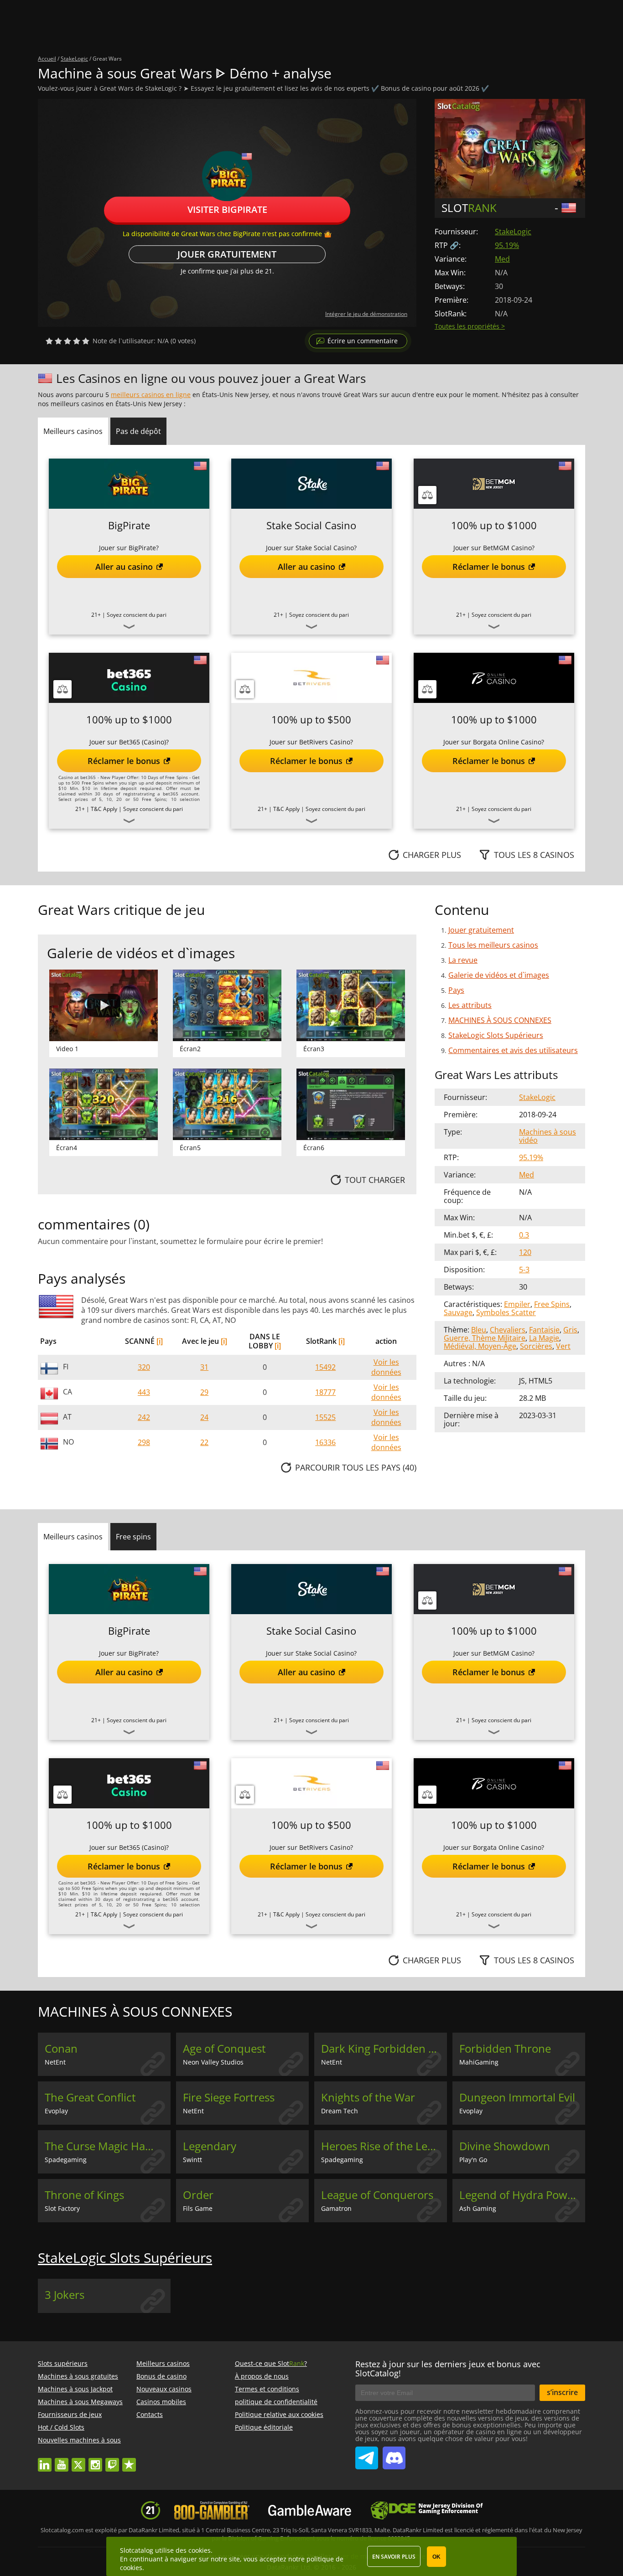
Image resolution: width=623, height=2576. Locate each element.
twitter (78, 2460)
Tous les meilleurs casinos (493, 945)
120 (525, 1252)
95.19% (507, 245)
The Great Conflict (90, 2097)
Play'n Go (473, 2160)
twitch (112, 2460)
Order (198, 2195)
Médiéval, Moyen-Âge (480, 1346)
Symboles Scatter (506, 1312)
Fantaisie (544, 1330)
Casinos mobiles (161, 2402)
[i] (160, 1341)
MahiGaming (479, 2062)
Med (502, 259)
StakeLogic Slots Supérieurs (496, 1035)
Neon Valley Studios (213, 2062)
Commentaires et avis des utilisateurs (513, 1050)
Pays (456, 990)
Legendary (210, 2146)
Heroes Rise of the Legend (384, 2146)
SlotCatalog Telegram (367, 2454)
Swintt (192, 2160)
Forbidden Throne (505, 2049)
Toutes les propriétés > (470, 326)
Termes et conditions (267, 2389)
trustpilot (129, 2460)
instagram (95, 2460)
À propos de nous (262, 2376)
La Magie (544, 1338)
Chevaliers (508, 1330)
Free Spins (552, 1304)
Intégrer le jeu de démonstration (366, 314)
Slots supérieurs (63, 2363)
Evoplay (56, 2111)
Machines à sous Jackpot (75, 2389)
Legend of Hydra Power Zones (522, 2195)
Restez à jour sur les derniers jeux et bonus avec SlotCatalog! (448, 2369)
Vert (563, 1346)
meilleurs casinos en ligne (151, 395)
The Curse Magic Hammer (108, 2146)
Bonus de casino (161, 2376)
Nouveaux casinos (164, 2389)
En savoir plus (394, 2557)
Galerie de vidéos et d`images (499, 975)
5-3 (524, 1270)
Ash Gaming (478, 2208)
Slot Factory (62, 2208)
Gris (570, 1330)
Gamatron (336, 2208)
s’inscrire (562, 2392)
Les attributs (470, 1005)
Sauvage (458, 1312)
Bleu (479, 1330)
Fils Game (198, 2208)
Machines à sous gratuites (78, 2376)
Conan (61, 2049)
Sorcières (536, 1346)
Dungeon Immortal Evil (517, 2097)
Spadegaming (66, 2160)
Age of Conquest (224, 2049)
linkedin (45, 2460)
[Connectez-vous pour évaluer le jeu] (67, 341)
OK (436, 2557)
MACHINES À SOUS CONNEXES (500, 1020)
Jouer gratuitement (227, 254)
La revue (463, 960)
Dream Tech (340, 2111)
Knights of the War (368, 2097)
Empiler (517, 1304)
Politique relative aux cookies (279, 2414)
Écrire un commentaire (363, 341)
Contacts (150, 2414)
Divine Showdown (505, 2146)
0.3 (524, 1235)
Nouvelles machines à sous (79, 2440)
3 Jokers (65, 2295)
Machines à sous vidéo (548, 1136)
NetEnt (55, 2062)
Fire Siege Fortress (229, 2097)
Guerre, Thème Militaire (485, 1338)
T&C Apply (104, 809)
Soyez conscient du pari (137, 615)
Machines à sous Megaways (80, 2402)
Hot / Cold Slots (61, 2427)
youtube (62, 2460)
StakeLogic (513, 232)
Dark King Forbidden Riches (384, 2049)
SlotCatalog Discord (394, 2454)
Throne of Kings (84, 2195)
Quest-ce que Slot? (271, 2363)
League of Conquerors (377, 2195)
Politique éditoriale (264, 2427)
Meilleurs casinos (163, 2363)
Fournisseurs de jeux (70, 2414)
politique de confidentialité (276, 2402)
